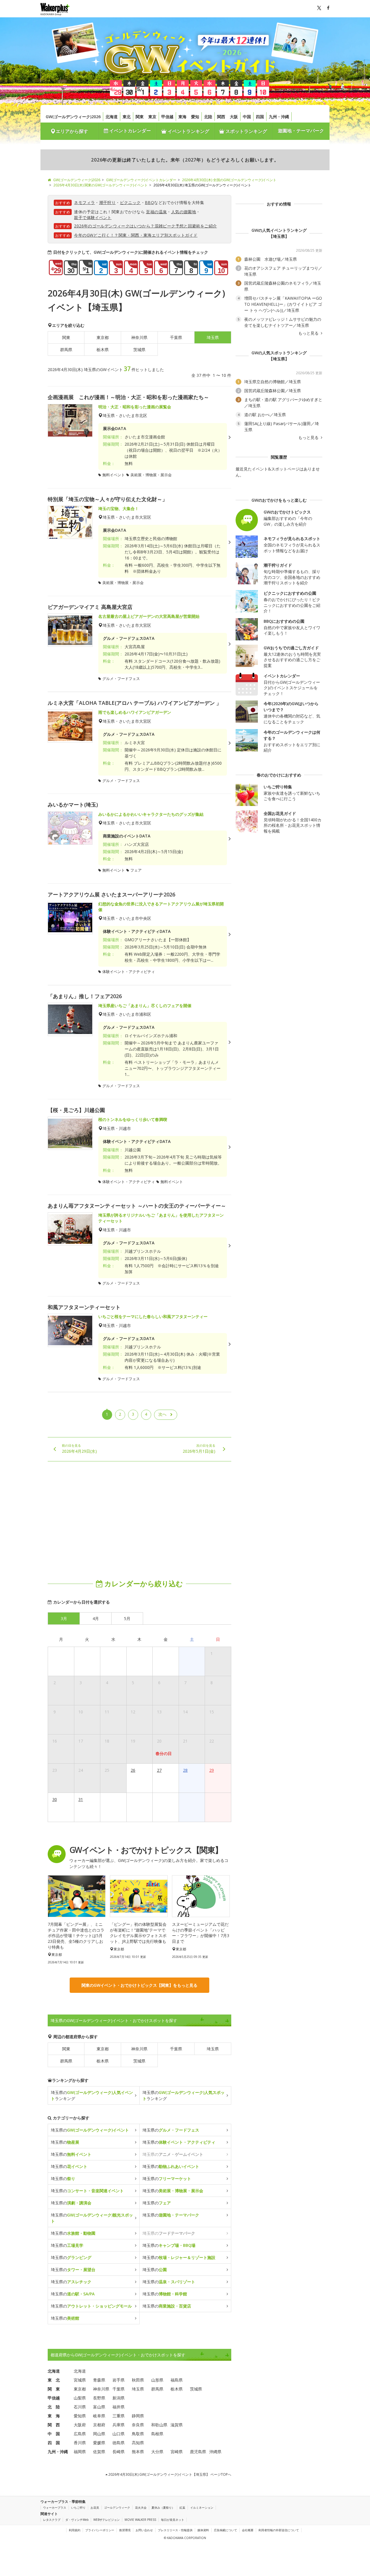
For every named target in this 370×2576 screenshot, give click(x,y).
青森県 (99, 2380)
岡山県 (99, 2434)
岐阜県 (99, 2416)
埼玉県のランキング (92, 2095)
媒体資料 (203, 2530)
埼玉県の (90, 2130)
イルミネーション (202, 2508)
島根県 (157, 2434)
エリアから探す (72, 131)
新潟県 (119, 2398)
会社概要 (248, 2530)
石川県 (80, 2407)
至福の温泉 (156, 212)
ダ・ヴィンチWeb (77, 2520)
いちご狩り (78, 2508)
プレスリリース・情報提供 (175, 2530)
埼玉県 (213, 2049)
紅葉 (182, 2508)
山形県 (157, 2380)
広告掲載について (225, 2530)
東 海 (54, 2416)
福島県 (177, 2380)
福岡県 (80, 2452)
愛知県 (80, 2416)
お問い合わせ (144, 2530)
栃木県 (103, 350)
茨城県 (139, 350)
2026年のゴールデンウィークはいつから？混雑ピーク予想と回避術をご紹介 (145, 226)
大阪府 (80, 2425)
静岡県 (138, 2416)
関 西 (54, 2425)
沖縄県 (215, 2452)
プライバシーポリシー (100, 2530)
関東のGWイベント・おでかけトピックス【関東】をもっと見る (139, 1985)
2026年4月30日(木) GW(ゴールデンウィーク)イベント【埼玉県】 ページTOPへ (169, 2474)
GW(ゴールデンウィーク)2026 (73, 117)
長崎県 (119, 2452)
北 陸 (54, 2407)
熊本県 (138, 2452)
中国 (247, 117)
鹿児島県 (198, 2452)
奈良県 (138, 2425)
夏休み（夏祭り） (163, 2508)
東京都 (103, 337)
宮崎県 (177, 2452)
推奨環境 (125, 2530)
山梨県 (80, 2398)
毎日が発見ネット (173, 2520)
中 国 (54, 2434)
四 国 (54, 2443)
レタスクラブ (52, 2520)
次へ (162, 1414)
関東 (140, 117)
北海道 (112, 117)
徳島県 (119, 2443)
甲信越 (167, 117)
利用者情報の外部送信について (279, 2530)
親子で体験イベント (93, 217)
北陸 (208, 117)
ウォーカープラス (55, 2508)
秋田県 (138, 2380)
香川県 (80, 2443)
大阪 (234, 117)
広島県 (80, 2434)
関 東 (54, 2389)
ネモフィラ (84, 202)
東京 (152, 117)
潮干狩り (108, 202)
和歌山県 (159, 2425)
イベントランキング (188, 131)
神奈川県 (139, 337)
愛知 (195, 117)
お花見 (95, 2508)
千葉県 (176, 337)
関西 (221, 117)
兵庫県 (119, 2425)
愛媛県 (99, 2443)
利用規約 (75, 2530)
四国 (260, 117)
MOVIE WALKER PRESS (140, 2520)
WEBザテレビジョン (107, 2520)
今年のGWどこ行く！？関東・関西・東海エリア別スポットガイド (136, 235)
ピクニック (130, 202)
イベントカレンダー (129, 131)
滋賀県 (177, 2425)
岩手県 (119, 2380)
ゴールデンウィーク (117, 2508)
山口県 (119, 2434)
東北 (127, 117)
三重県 (119, 2416)
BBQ (149, 202)
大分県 (157, 2452)
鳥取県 (138, 2434)
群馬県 (66, 350)
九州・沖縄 (279, 117)
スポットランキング (246, 131)
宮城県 (80, 2380)
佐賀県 (99, 2452)
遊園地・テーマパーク (301, 131)
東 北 (54, 2380)
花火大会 (141, 2508)
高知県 (138, 2443)
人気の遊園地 (184, 212)
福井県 (119, 2407)
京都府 (99, 2425)
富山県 (99, 2407)
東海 (182, 117)
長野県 (99, 2398)
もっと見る (309, 333)
